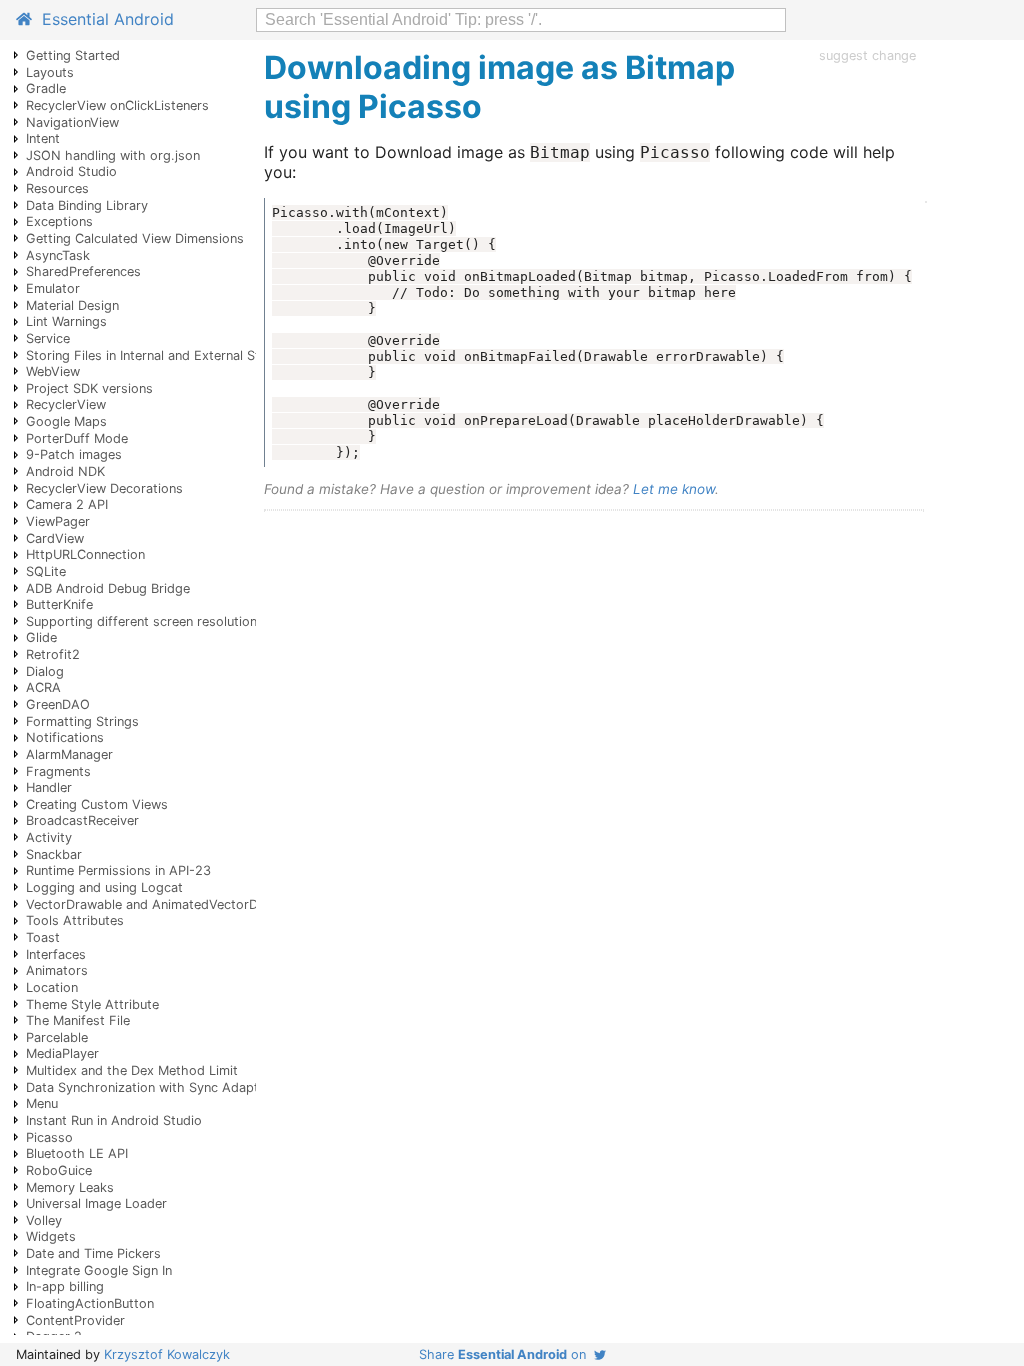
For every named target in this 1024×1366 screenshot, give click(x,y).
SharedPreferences (83, 271)
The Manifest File (78, 1020)
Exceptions (59, 221)
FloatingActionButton (90, 1303)
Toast (43, 937)
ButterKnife (59, 604)
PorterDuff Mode (77, 438)
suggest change (867, 55)
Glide (41, 637)
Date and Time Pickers (93, 1253)
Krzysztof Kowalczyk (167, 1354)
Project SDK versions (89, 388)
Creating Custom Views (97, 804)
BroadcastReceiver (82, 820)
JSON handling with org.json (113, 155)
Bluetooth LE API (77, 1153)
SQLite (46, 571)
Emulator (53, 288)
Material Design (72, 305)
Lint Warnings (66, 321)
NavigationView (72, 122)
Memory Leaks (70, 1187)
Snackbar (54, 854)
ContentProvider (75, 1320)
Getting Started (73, 55)
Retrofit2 (53, 654)
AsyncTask (58, 255)
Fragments (58, 771)
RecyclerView (66, 404)
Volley (44, 1220)
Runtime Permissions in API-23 (118, 870)
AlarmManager (69, 754)
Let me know (674, 489)
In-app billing (65, 1286)
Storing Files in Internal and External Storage (160, 355)
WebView (53, 371)
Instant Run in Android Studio (114, 1120)
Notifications (65, 737)
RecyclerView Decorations (104, 488)
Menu (42, 1103)
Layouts (50, 72)
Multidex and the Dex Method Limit (132, 1070)
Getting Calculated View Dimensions (135, 238)
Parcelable (57, 1037)
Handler (49, 787)
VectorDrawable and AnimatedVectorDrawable (165, 904)
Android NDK (65, 471)
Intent (43, 138)
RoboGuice (59, 1170)
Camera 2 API (67, 504)
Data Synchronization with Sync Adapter (148, 1087)
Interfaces (56, 954)
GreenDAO (58, 704)
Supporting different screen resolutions (145, 621)
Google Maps (66, 421)
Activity (49, 837)
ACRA (43, 687)
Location (52, 987)
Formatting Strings (82, 721)
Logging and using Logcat (104, 887)
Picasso (49, 1137)
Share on (506, 1354)
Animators (57, 970)
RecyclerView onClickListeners (117, 105)
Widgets (51, 1236)
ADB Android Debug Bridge (108, 588)
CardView (55, 538)
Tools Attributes (75, 920)
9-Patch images (74, 454)
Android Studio (71, 171)
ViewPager (58, 521)
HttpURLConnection (85, 554)
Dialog (45, 671)
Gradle (46, 88)
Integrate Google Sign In (99, 1270)
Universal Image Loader (96, 1203)
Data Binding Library (87, 205)
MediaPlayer (62, 1053)
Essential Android (103, 19)
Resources (57, 188)
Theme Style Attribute (92, 1004)
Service (48, 338)
